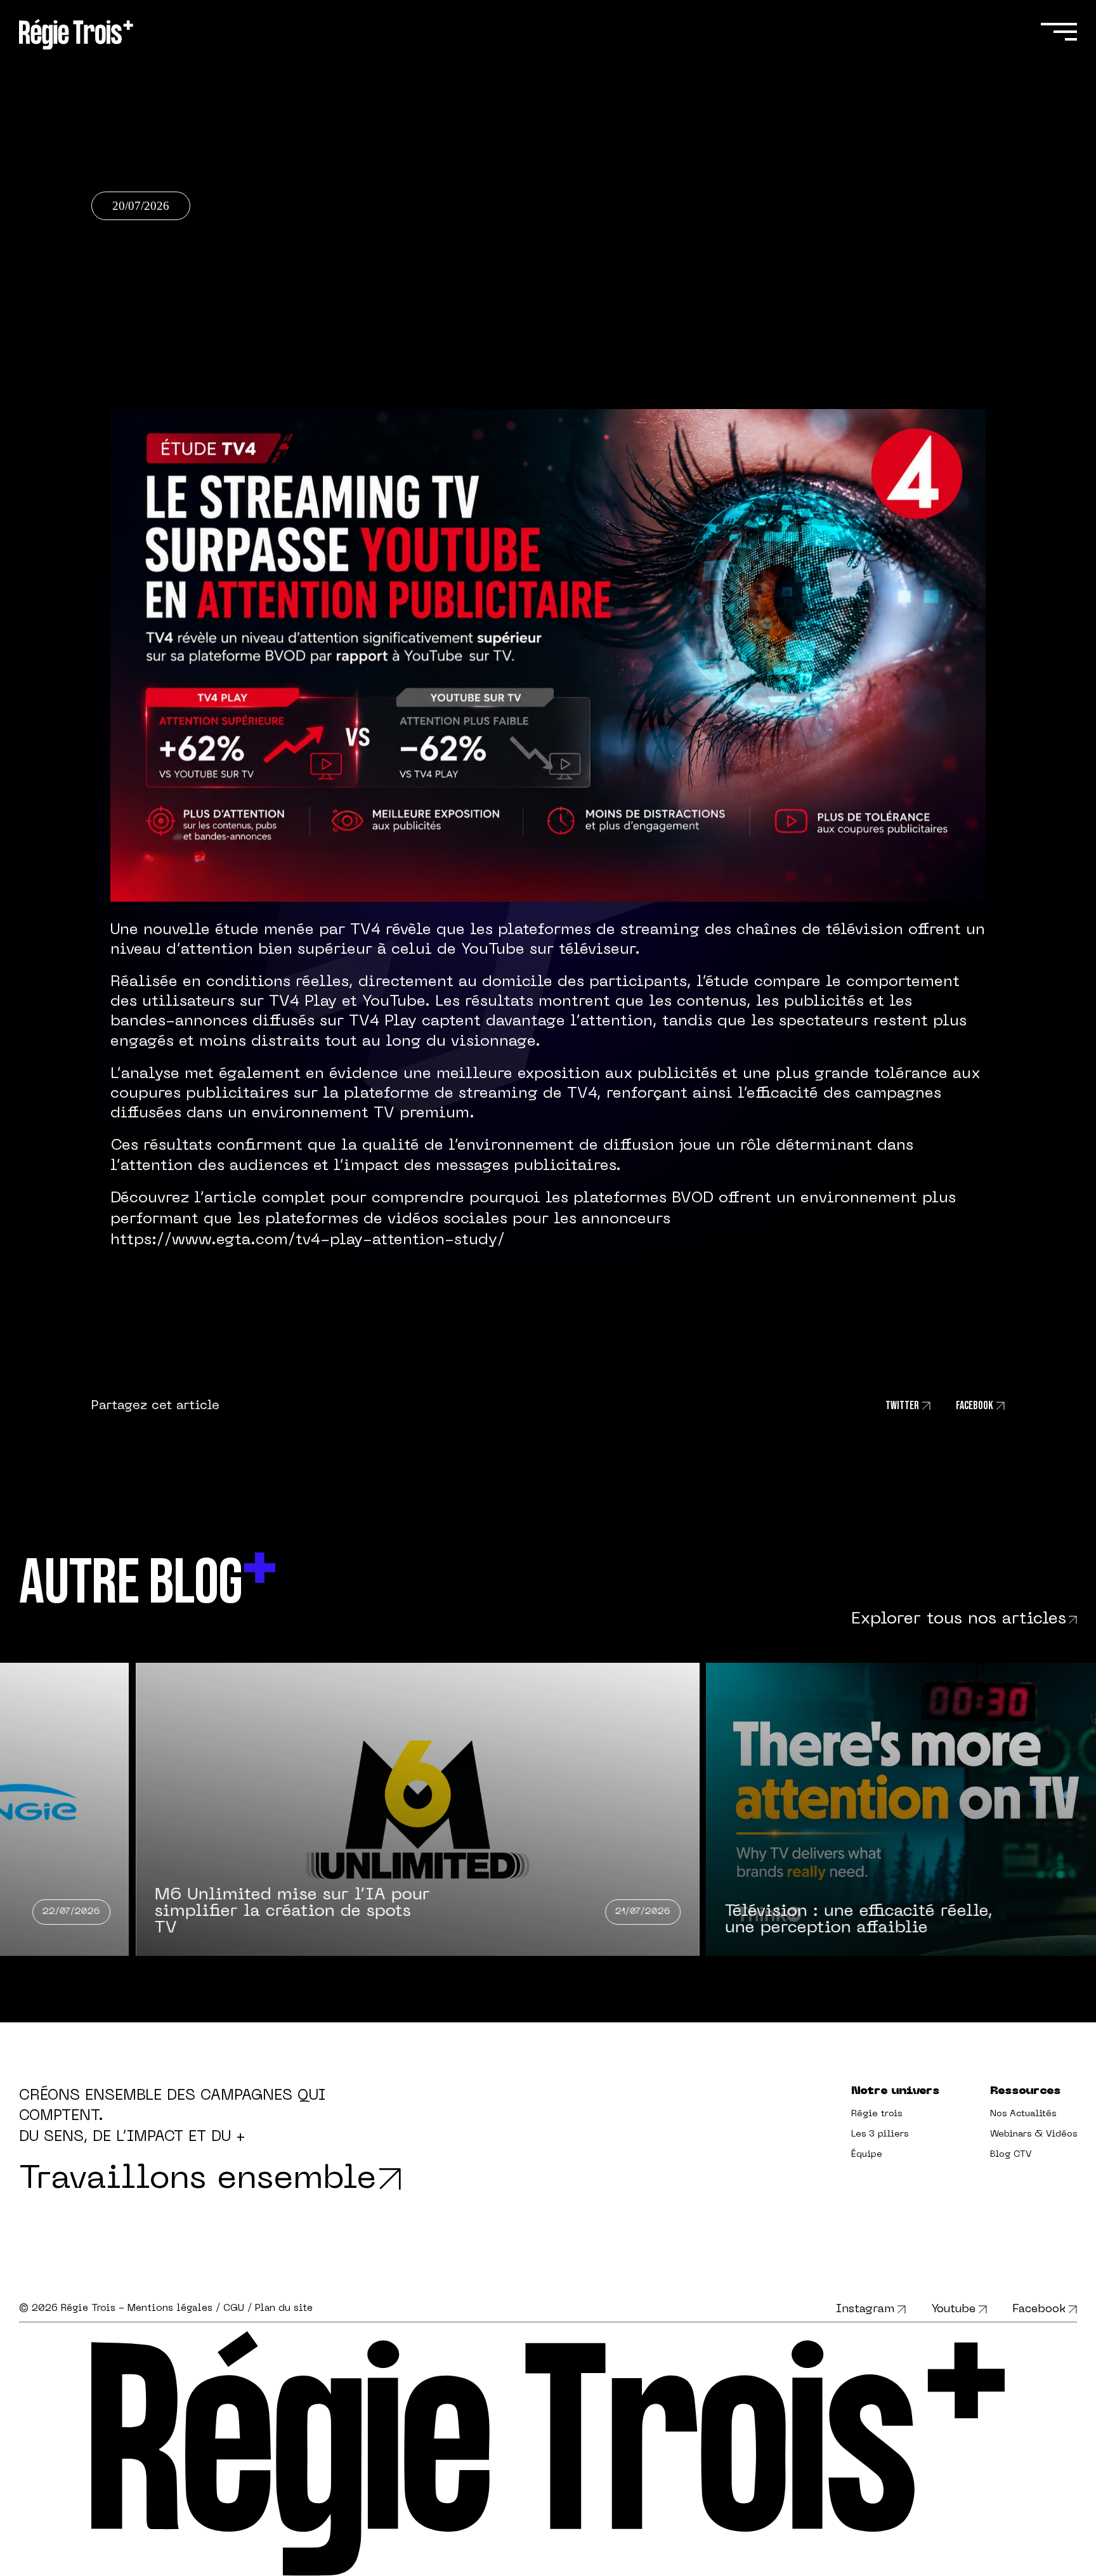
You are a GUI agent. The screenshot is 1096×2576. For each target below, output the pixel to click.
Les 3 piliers (880, 2134)
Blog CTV (1011, 2155)
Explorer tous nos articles (959, 1619)
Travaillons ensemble (198, 2180)
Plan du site (284, 2308)
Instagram (865, 2309)
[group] (793, 1809)
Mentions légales (170, 2308)
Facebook (1039, 2309)
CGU (234, 2308)
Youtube (953, 2309)
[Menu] (1058, 32)
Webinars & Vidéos (1034, 2134)
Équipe (867, 2155)
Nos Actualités (1023, 2114)
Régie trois (877, 2114)
